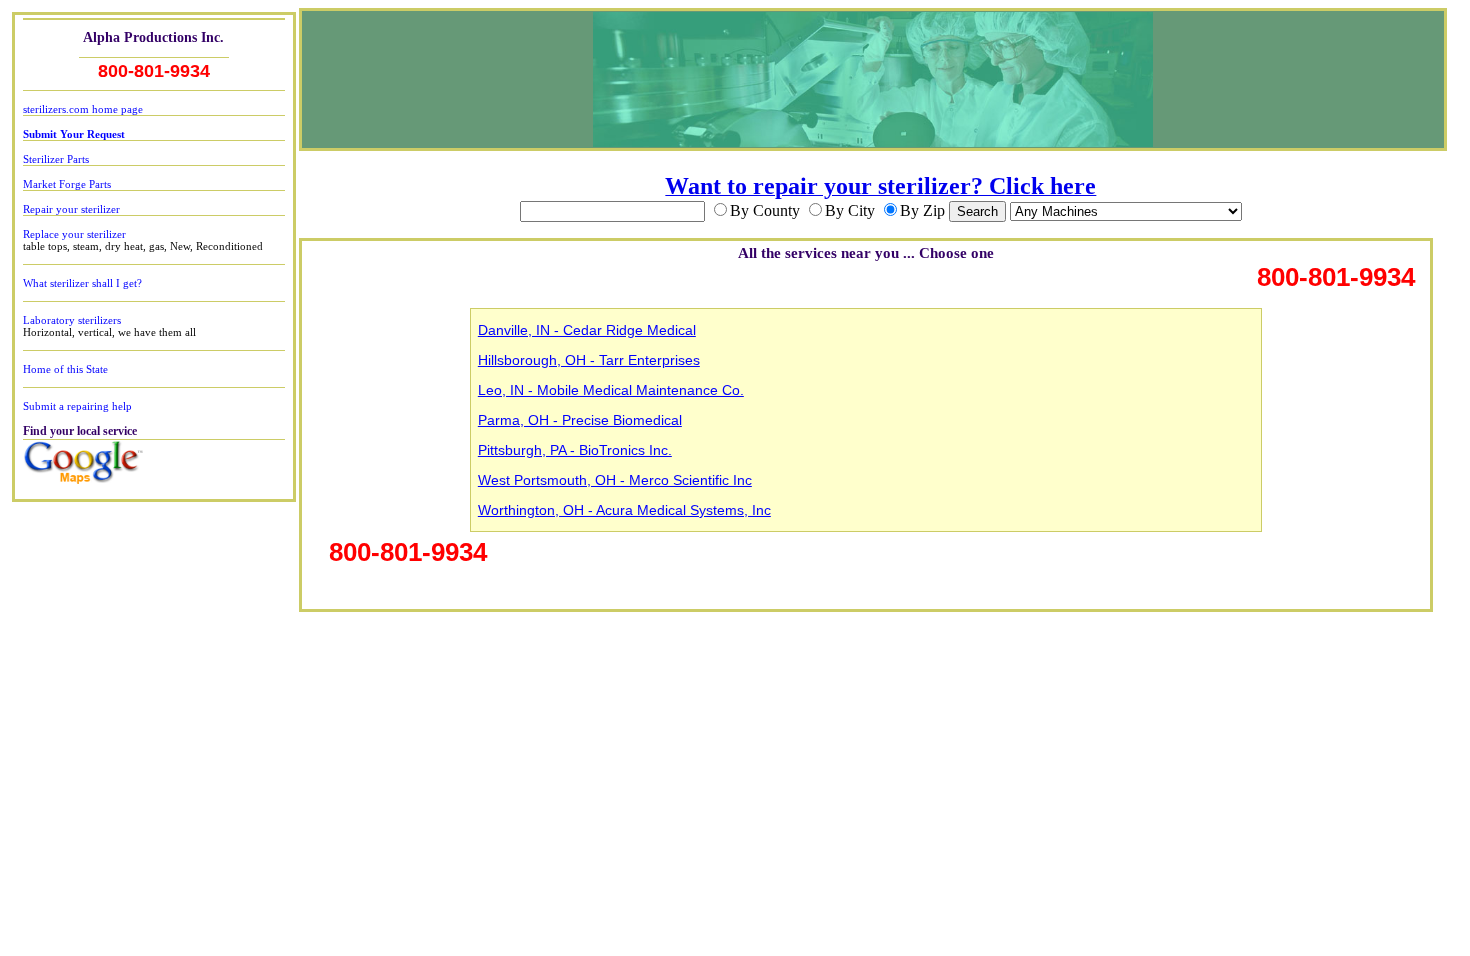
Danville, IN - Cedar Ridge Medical (587, 330)
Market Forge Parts (67, 184)
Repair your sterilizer (71, 209)
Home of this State (65, 369)
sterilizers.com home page (83, 109)
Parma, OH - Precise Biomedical (580, 420)
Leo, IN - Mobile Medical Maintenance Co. (611, 390)
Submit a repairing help (77, 406)
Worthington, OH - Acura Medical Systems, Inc (624, 510)
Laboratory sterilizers (72, 320)
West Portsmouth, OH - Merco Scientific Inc (615, 480)
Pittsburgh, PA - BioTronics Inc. (575, 450)
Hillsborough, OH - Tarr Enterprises (589, 360)
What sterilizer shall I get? (82, 283)
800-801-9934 (154, 71)
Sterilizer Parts (56, 159)
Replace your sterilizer (74, 234)
